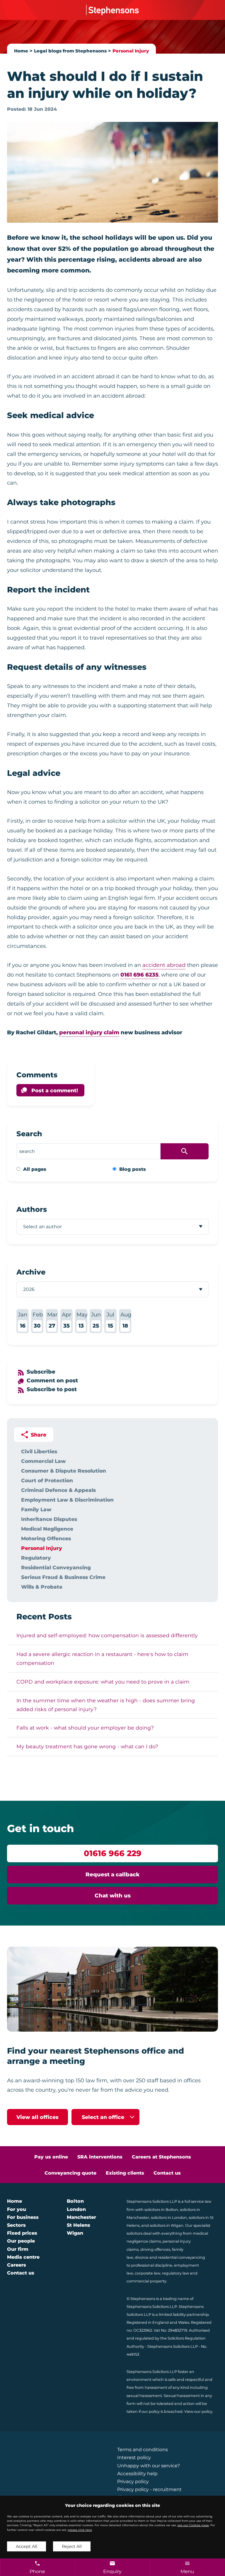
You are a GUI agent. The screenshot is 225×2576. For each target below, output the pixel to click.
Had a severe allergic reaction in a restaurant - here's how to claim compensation (102, 1658)
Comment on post (52, 1380)
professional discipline (152, 2265)
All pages (35, 1169)
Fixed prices (22, 2233)
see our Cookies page (193, 2525)
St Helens (79, 2225)
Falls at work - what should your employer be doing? (85, 1728)
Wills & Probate (42, 1587)
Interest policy (134, 2457)
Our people (21, 2241)
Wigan (75, 2233)
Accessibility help (137, 2474)
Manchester (81, 2217)
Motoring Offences (46, 1538)
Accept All (27, 2546)
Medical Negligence (47, 1529)
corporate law (148, 2273)
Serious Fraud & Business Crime (63, 1577)
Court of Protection (47, 1480)
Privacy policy (133, 2482)
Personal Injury (131, 51)
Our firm (18, 2249)
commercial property (146, 2281)
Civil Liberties (39, 1451)
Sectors (16, 2225)
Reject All (72, 2546)
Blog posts (133, 1169)
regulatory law (175, 2273)
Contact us (167, 2173)
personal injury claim (89, 1032)
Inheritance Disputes (49, 1519)
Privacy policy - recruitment (149, 2489)
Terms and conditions (143, 2450)
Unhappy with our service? (149, 2466)
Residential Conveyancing (56, 1567)
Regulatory (36, 1558)
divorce (142, 2257)
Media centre (23, 2257)
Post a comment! (55, 1090)
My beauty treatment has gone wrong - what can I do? (87, 1746)
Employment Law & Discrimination (67, 1500)
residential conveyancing (181, 2257)
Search (29, 1134)
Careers (17, 2265)
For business (23, 2217)
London (76, 2209)
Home (21, 51)
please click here (80, 2530)
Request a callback (113, 1874)
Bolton (75, 2201)
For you (17, 2209)
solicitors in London (169, 2218)
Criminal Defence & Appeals (58, 1490)
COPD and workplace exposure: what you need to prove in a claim (103, 1682)
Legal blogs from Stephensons (70, 51)
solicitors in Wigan (167, 2225)
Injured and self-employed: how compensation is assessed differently (107, 1635)
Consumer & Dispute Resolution (64, 1471)
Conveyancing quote (70, 2173)
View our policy (198, 2411)
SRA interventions (100, 2157)
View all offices (37, 2117)
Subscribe (41, 1372)
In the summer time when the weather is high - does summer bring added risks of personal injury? (106, 1705)
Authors (32, 1209)
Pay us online (51, 2157)
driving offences (155, 2249)
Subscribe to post (52, 1389)
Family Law (36, 1509)
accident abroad (164, 965)
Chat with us (113, 1896)
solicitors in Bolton (161, 2210)
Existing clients (125, 2173)
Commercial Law (43, 1461)
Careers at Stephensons (161, 2157)
